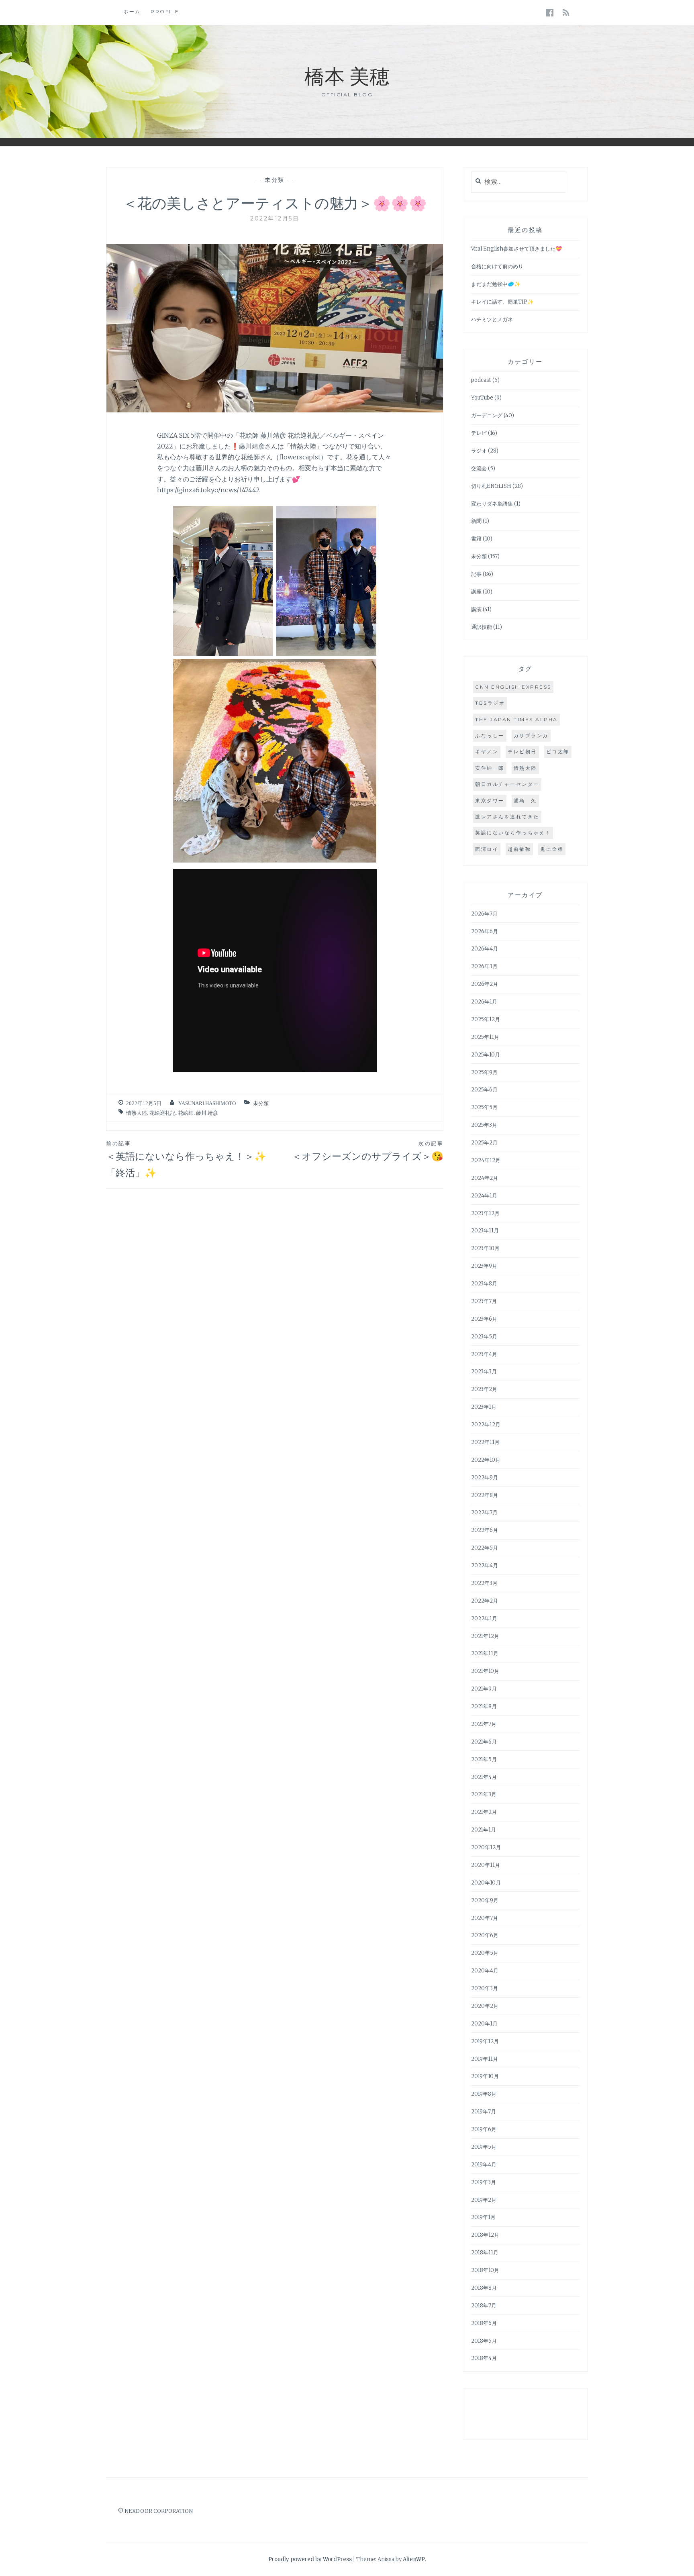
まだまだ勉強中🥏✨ (496, 284)
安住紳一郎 (490, 768)
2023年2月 (484, 1389)
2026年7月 (484, 914)
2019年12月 (485, 2041)
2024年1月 (484, 1196)
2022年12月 (486, 1425)
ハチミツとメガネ (492, 319)
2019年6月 (484, 2129)
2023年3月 (484, 1372)
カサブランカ (531, 735)
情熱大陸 (137, 1113)
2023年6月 (484, 1319)
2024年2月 (485, 1178)
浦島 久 (525, 801)
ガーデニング (487, 415)
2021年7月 (484, 1724)
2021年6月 (484, 1742)
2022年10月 (486, 1460)
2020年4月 (485, 1971)
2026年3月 (484, 966)
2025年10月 (486, 1055)
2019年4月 (484, 2165)
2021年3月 (484, 1794)
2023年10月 (485, 1248)
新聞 (476, 521)
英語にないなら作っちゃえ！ (513, 833)
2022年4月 (485, 1565)
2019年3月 (484, 2182)
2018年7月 (484, 2306)
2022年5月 (485, 1548)
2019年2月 (484, 2200)
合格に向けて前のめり (497, 266)
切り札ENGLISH (491, 486)
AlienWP (414, 2559)
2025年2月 (484, 1143)
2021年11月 (485, 1653)
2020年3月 (485, 1988)
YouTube (482, 398)
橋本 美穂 (347, 75)
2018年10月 (485, 2270)
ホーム (132, 11)
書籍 (476, 539)
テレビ (479, 433)
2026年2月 (485, 984)
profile (165, 11)
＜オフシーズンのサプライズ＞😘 (368, 1151)
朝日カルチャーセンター (507, 784)
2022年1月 (484, 1618)
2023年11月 (485, 1231)
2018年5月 (484, 2341)
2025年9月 (484, 1072)
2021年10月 (485, 1671)
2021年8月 (484, 1706)
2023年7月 (484, 1301)
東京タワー (490, 801)
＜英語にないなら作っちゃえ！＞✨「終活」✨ (186, 1159)
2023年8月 (484, 1284)
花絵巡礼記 (162, 1113)
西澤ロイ (487, 849)
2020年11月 (486, 1865)
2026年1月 (484, 1002)
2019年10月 (485, 2076)
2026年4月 (485, 949)
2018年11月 (485, 2253)
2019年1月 (483, 2217)
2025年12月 (486, 1019)
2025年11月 (485, 1037)
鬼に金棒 (552, 849)
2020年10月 (486, 1883)
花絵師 (186, 1113)
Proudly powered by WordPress (310, 2559)
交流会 (479, 468)
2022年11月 (485, 1442)
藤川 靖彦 (207, 1113)
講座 (476, 592)
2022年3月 (484, 1583)
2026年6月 (485, 931)
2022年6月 (485, 1530)
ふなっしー (490, 735)
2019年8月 (484, 2094)
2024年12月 (486, 1160)
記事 (476, 574)
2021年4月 (484, 1777)
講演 (476, 609)
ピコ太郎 (558, 752)
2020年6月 (485, 1935)
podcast (481, 380)
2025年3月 (484, 1125)
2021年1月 (484, 1830)
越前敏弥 (519, 849)
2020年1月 (484, 2024)
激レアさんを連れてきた (507, 817)
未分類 (275, 180)
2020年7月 (485, 1918)
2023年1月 (484, 1407)
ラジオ (479, 451)
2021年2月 (484, 1812)
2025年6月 (484, 1090)
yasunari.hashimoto (207, 1103)
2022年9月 (485, 1478)
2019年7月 (484, 2112)
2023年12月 (485, 1213)
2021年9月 (484, 1689)
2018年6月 (484, 2323)
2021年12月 (485, 1636)
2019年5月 (484, 2147)
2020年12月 (486, 1847)
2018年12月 (485, 2235)
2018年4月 (484, 2358)
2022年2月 (485, 1601)
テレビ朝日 (522, 752)
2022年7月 (484, 1512)
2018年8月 (484, 2288)
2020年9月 (485, 1900)
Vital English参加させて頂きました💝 (516, 249)
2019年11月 (485, 2059)
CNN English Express (513, 687)
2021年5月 (484, 1759)
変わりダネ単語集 (492, 504)
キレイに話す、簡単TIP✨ (502, 302)
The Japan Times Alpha (516, 719)
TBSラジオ (490, 703)
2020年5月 (485, 1953)
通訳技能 (482, 627)
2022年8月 (485, 1495)
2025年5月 (484, 1107)
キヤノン (487, 752)
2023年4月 (484, 1354)
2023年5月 (484, 1337)
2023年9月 (484, 1266)
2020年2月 (485, 2006)
